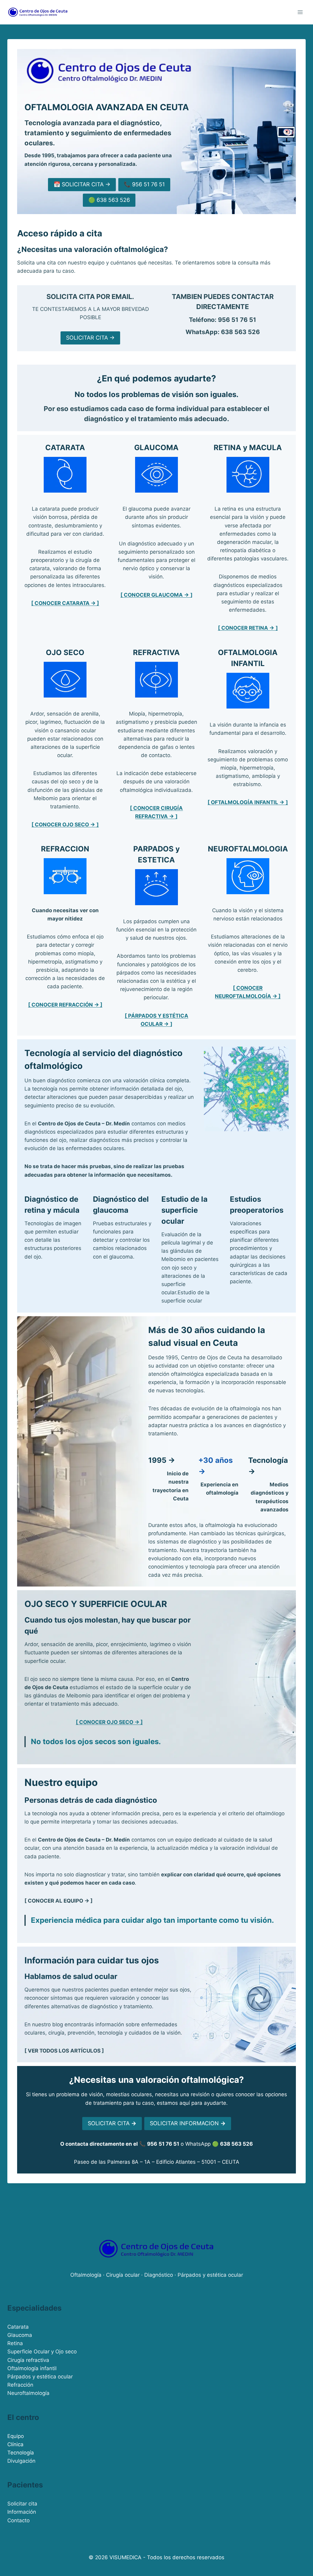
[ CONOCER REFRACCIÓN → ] (65, 1005)
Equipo (16, 2436)
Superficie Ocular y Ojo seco (42, 2352)
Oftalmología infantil (32, 2368)
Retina (15, 2343)
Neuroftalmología (28, 2393)
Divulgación (21, 2461)
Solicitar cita (22, 2504)
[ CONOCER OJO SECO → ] (109, 1722)
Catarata (18, 2327)
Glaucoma (20, 2335)
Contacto (18, 2520)
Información (22, 2512)
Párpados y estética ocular (40, 2377)
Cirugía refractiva (28, 2360)
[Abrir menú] (300, 12)
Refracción (20, 2385)
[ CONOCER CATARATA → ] (65, 603)
